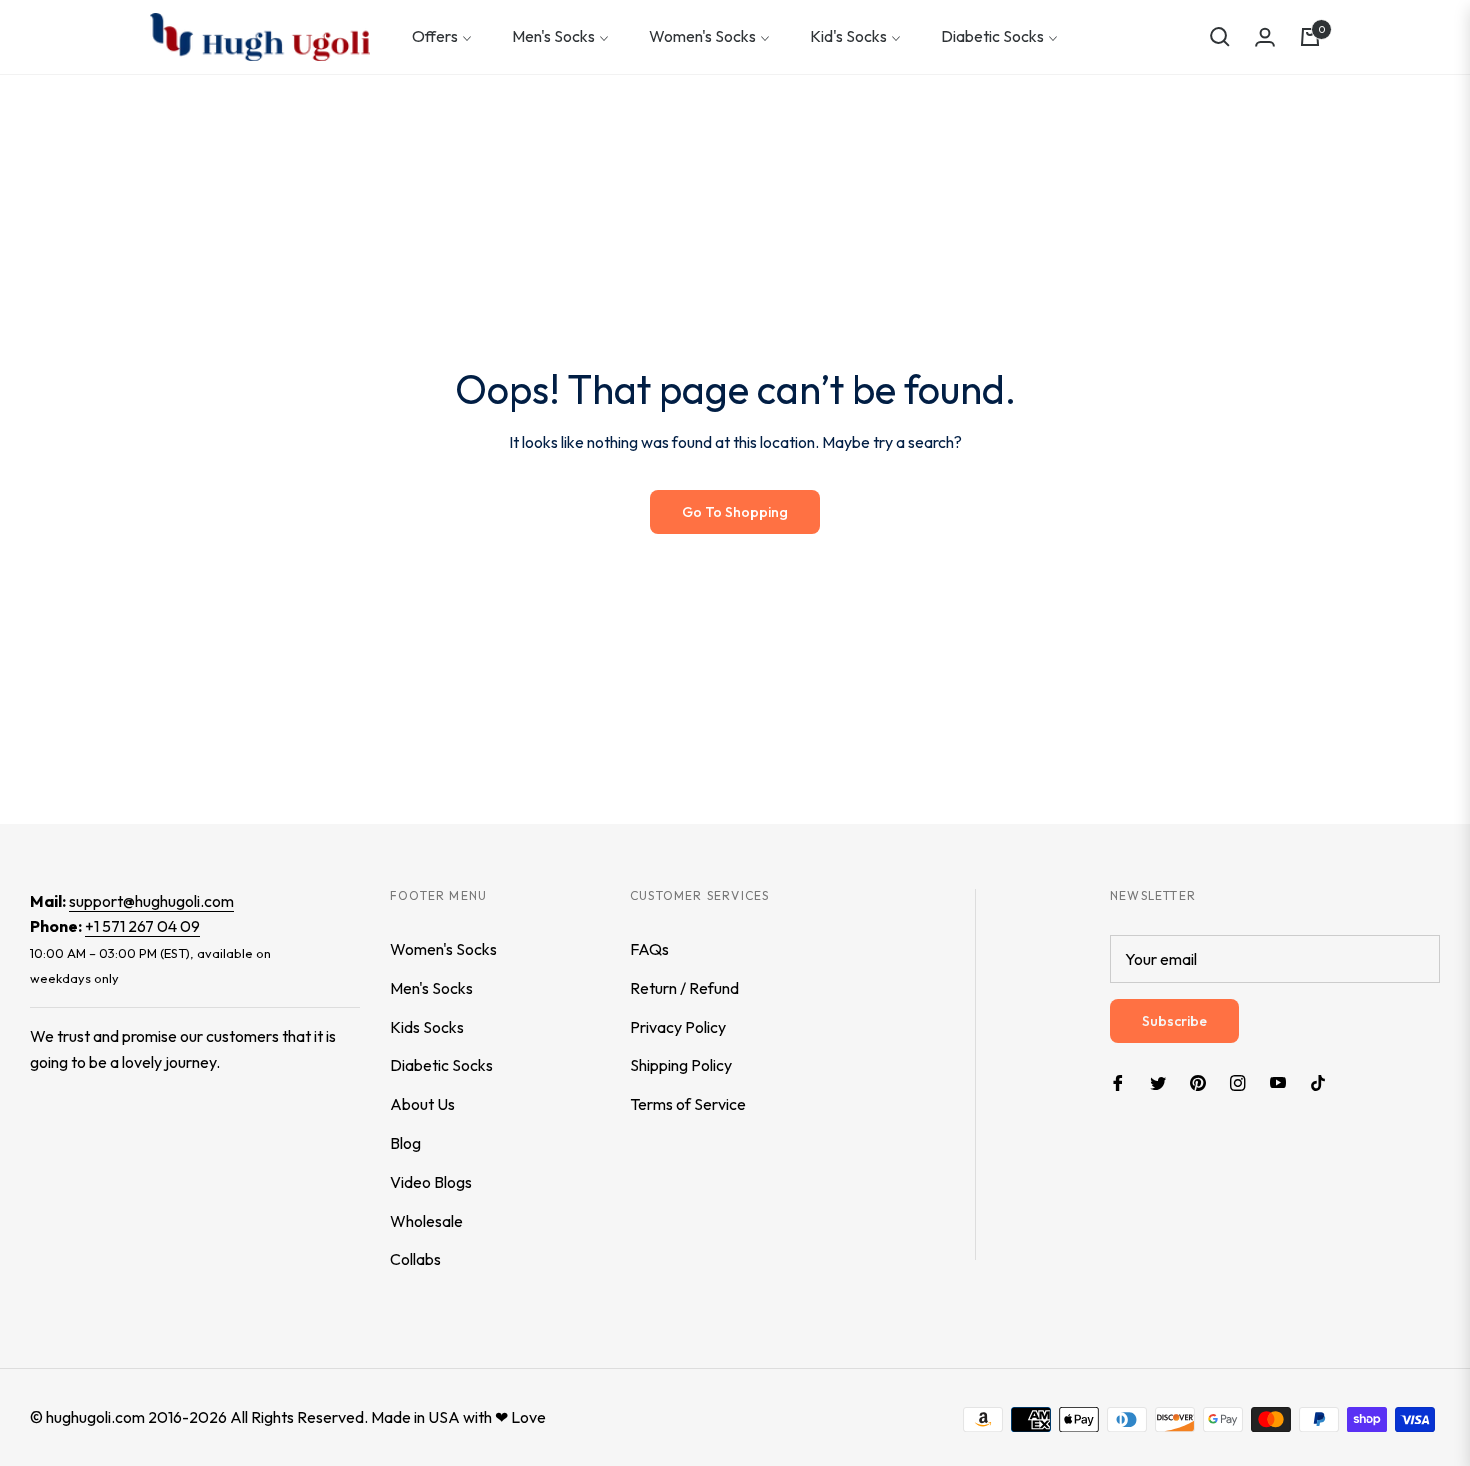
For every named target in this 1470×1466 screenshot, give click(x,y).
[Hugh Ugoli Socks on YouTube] (1278, 1081)
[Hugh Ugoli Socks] (260, 37)
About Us (422, 1104)
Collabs (415, 1259)
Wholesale (426, 1221)
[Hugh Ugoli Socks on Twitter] (1158, 1081)
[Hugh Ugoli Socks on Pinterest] (1198, 1081)
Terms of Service (688, 1104)
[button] (1220, 37)
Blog (405, 1143)
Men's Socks (431, 988)
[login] (1265, 37)
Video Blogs (431, 1182)
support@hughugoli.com (151, 901)
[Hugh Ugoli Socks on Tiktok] (1323, 1081)
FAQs (649, 949)
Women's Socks (443, 949)
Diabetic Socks (441, 1065)
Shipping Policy (681, 1065)
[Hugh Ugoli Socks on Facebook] (1118, 1081)
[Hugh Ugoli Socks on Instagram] (1238, 1081)
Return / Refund (684, 988)
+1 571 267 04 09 (142, 926)
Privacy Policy (678, 1027)
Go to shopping (735, 512)
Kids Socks (427, 1027)
